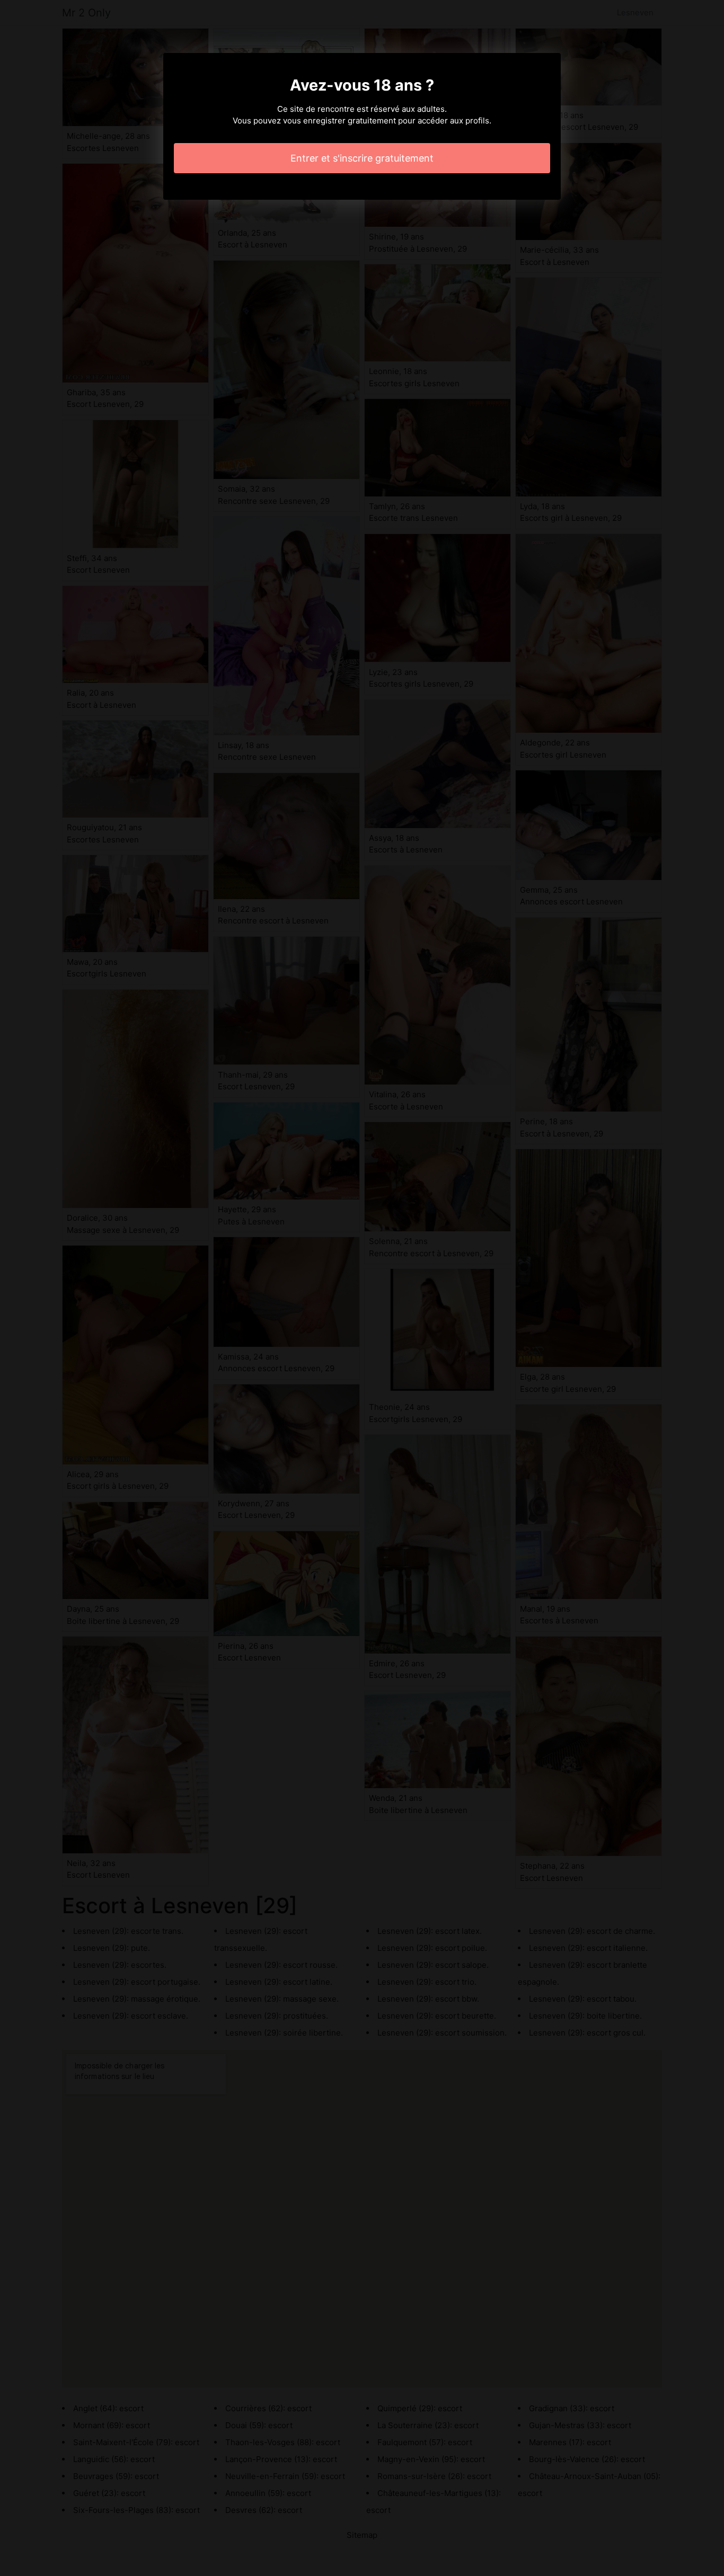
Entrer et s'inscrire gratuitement (362, 158)
